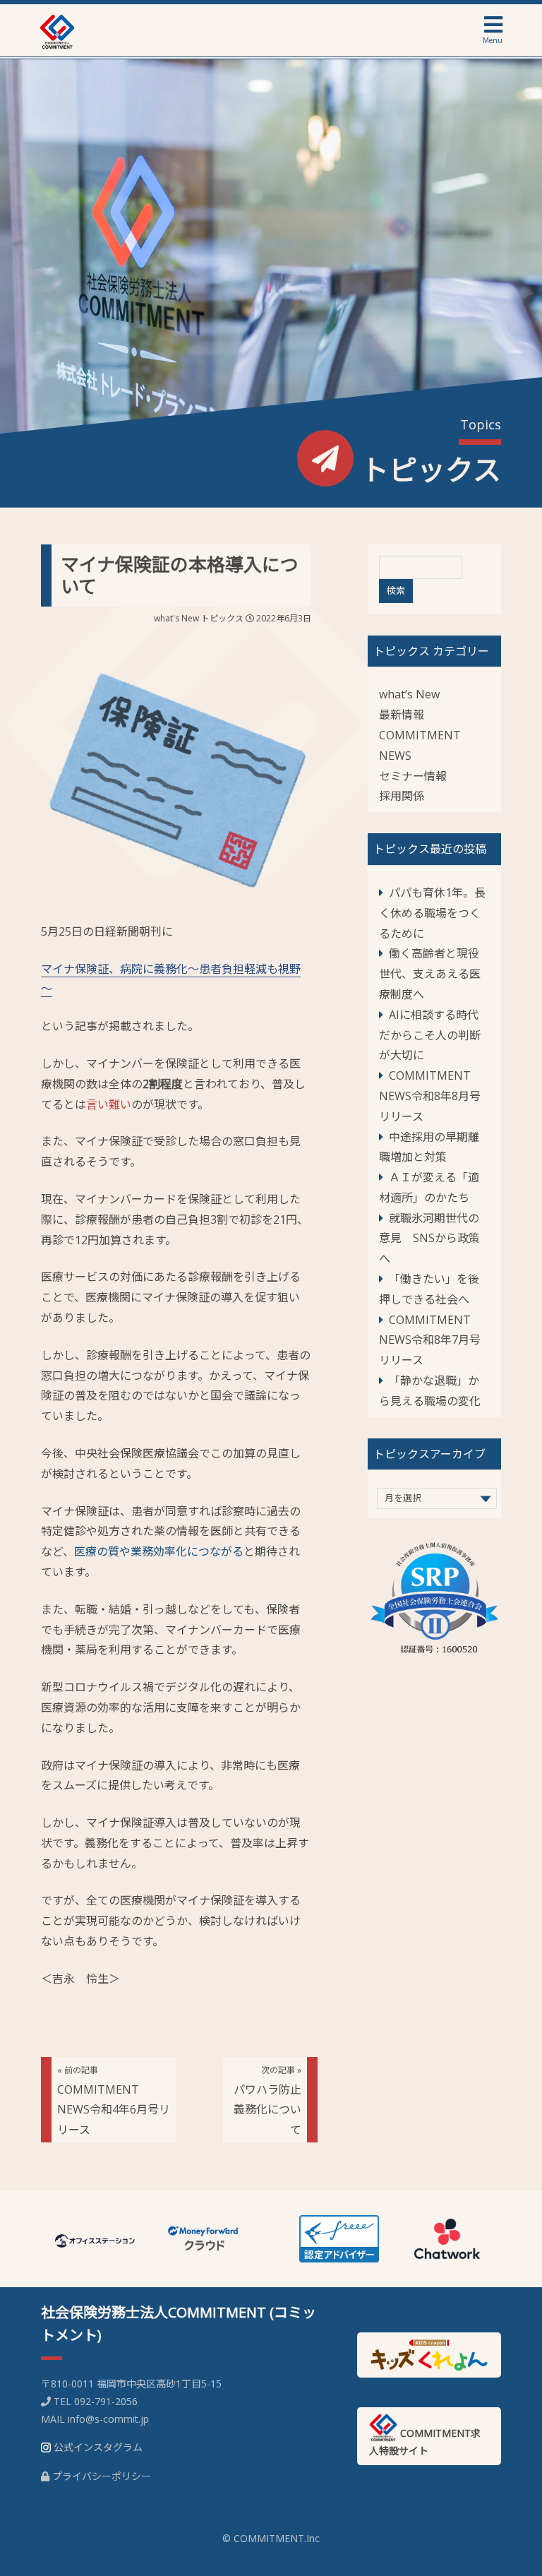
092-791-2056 (106, 2401)
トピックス (222, 618)
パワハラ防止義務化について (267, 2101)
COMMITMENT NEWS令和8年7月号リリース (430, 1340)
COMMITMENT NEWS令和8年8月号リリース (430, 1096)
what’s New (409, 694)
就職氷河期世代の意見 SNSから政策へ (429, 1239)
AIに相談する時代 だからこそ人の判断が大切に (434, 1035)
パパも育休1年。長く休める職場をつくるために (432, 913)
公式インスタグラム (98, 2447)
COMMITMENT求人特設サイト (425, 2442)
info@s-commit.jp (108, 2419)
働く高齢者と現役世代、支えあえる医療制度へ (430, 974)
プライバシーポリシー (102, 2476)
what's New (176, 618)
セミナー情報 (413, 776)
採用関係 (402, 796)
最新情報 (402, 715)
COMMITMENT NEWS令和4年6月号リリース (114, 2101)
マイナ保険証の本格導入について (180, 575)
